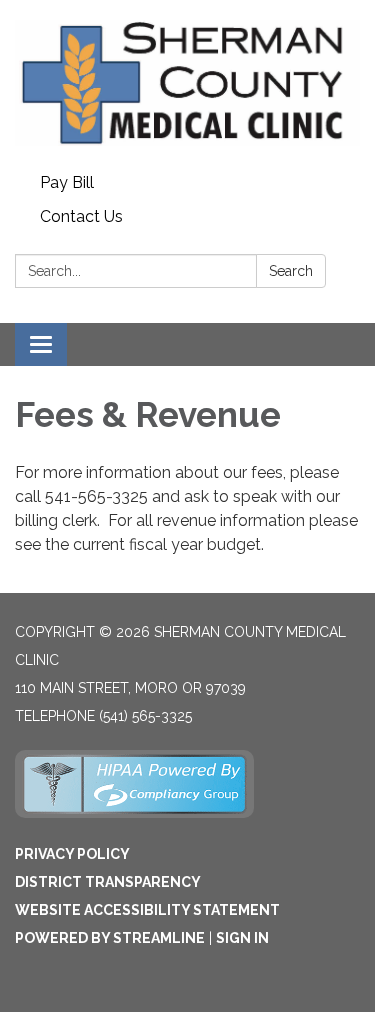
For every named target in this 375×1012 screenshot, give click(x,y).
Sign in (242, 938)
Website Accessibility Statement (147, 910)
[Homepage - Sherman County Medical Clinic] (187, 83)
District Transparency (108, 882)
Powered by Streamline (110, 938)
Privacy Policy (72, 854)
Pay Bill (67, 182)
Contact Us (81, 216)
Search (291, 271)
